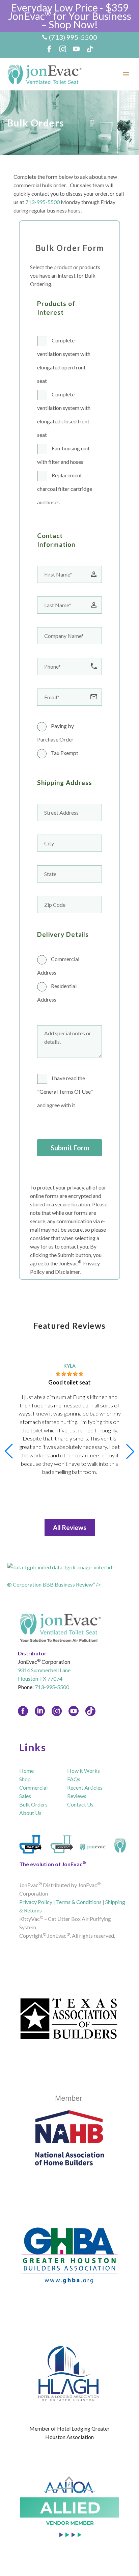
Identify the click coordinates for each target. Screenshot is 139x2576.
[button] (130, 1451)
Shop (25, 1779)
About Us (30, 1813)
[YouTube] (76, 49)
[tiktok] (90, 1711)
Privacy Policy (36, 1902)
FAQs (74, 1779)
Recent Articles (85, 1787)
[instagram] (57, 1711)
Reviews (77, 1796)
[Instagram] (63, 49)
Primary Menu (126, 74)
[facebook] (23, 1711)
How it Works (84, 1771)
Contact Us (80, 1804)
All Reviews (70, 1527)
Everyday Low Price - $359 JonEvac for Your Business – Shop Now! (70, 16)
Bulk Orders (33, 1804)
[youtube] (74, 1711)
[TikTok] (90, 49)
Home (26, 1771)
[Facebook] (49, 49)
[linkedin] (40, 1711)
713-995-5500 (43, 202)
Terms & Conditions (79, 1902)
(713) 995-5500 (73, 37)
